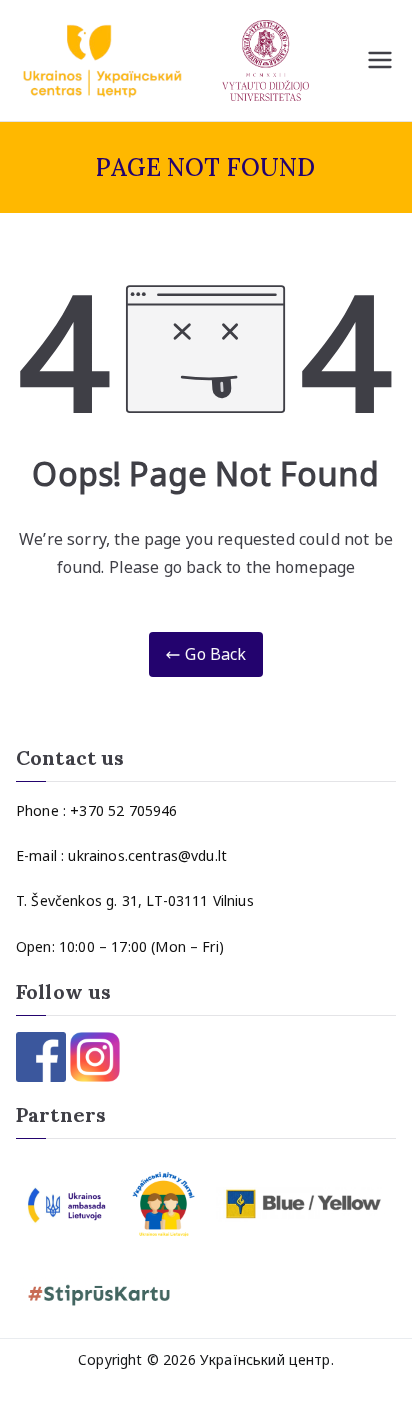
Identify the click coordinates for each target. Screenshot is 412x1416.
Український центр (265, 1359)
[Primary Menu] (380, 60)
